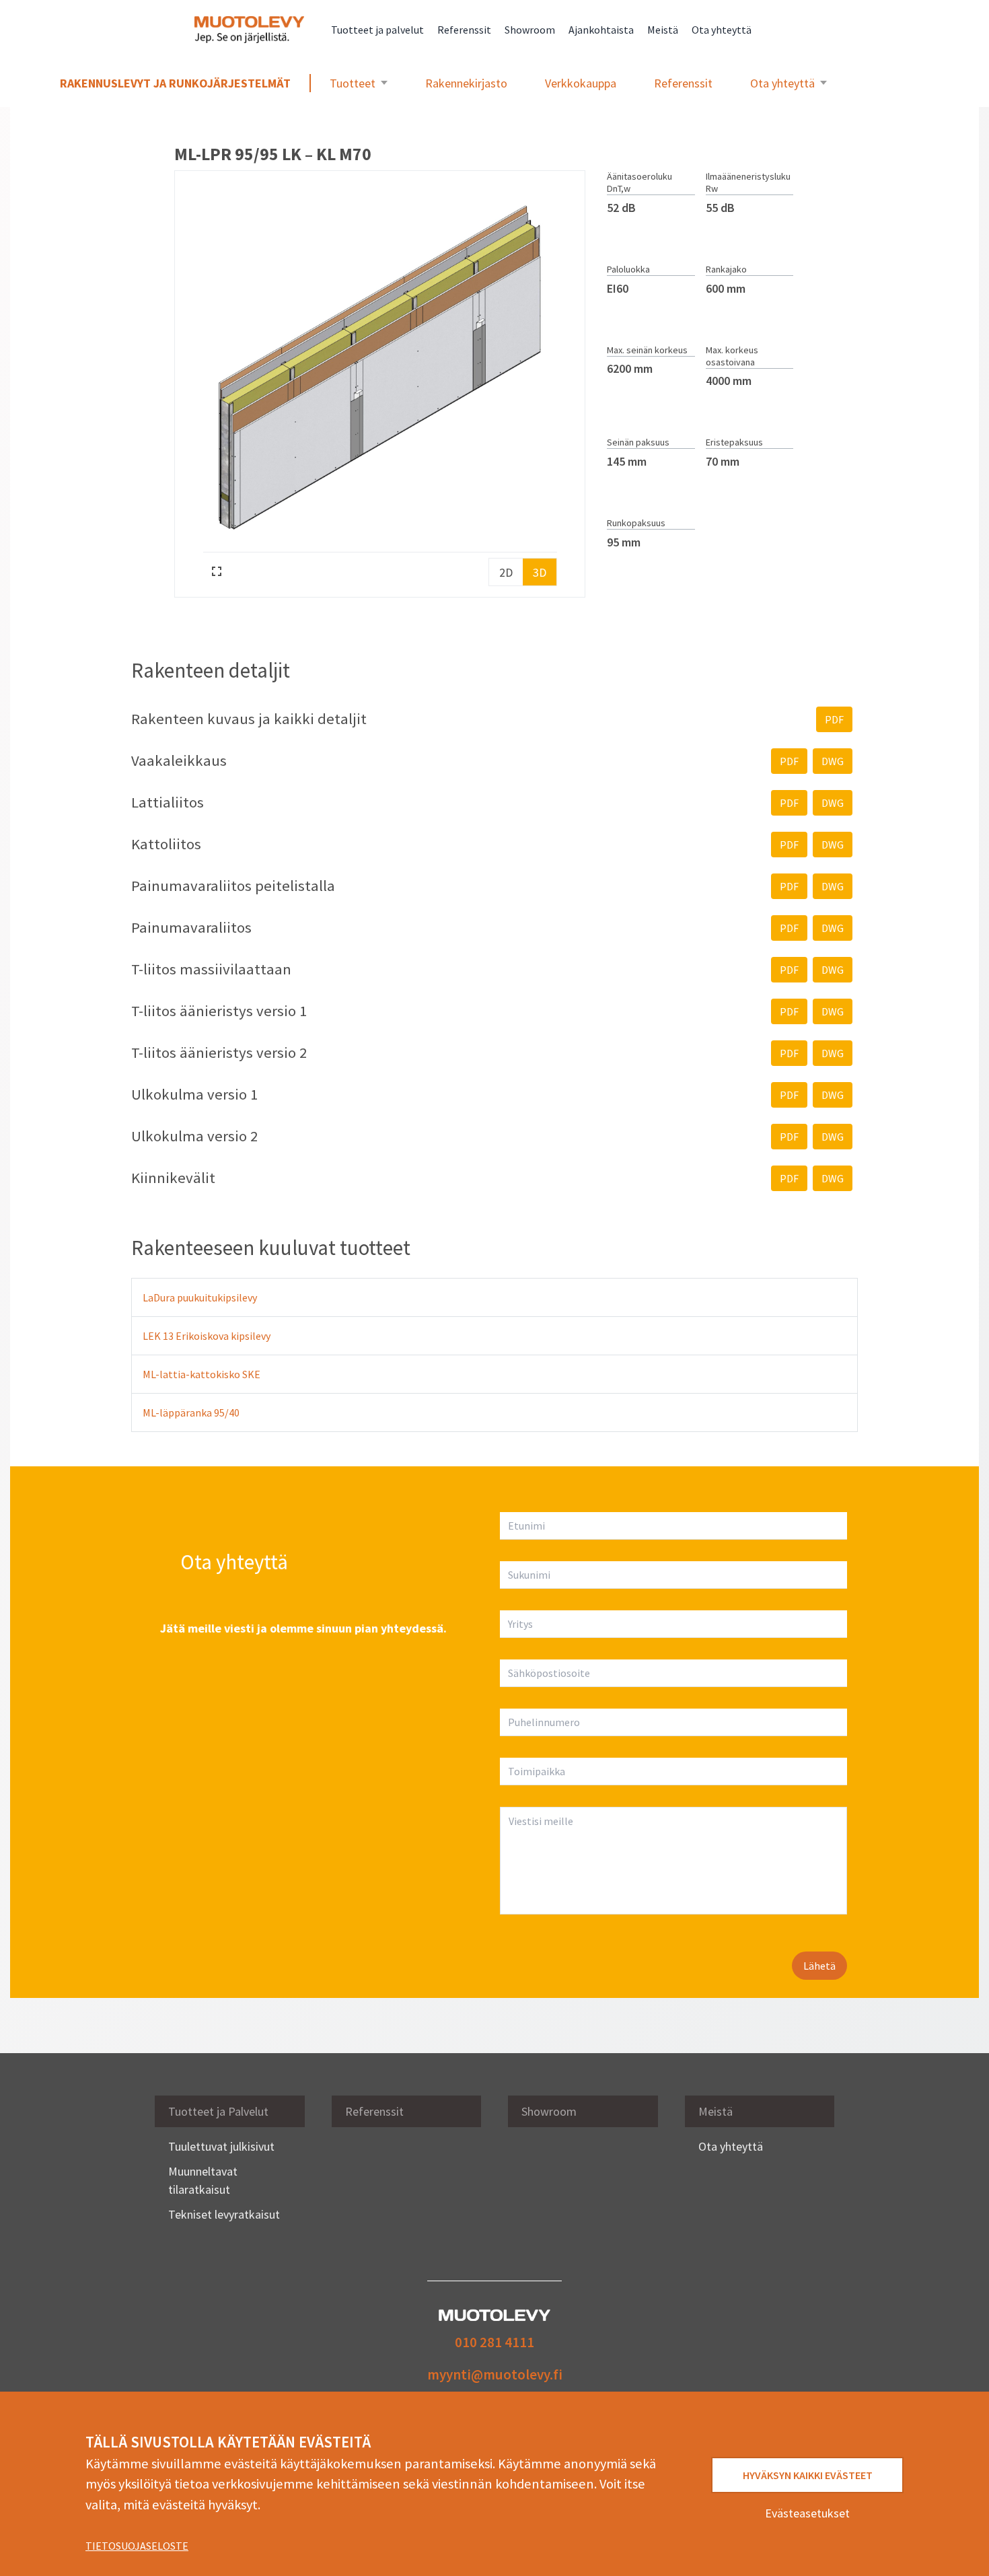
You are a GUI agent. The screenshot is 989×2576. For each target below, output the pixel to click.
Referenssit (464, 30)
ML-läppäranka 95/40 (191, 1412)
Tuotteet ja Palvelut (218, 2111)
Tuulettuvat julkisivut (221, 2146)
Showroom (530, 30)
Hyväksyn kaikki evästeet (808, 2475)
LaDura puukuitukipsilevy (200, 1297)
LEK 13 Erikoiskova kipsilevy (207, 1336)
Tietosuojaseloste (137, 2546)
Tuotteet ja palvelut (377, 30)
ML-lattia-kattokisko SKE (202, 1374)
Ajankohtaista (601, 30)
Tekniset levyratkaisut (224, 2214)
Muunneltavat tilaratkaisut (203, 2180)
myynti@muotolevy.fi (495, 2374)
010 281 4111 (494, 2342)
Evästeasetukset (807, 2513)
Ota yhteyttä (722, 30)
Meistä (663, 30)
